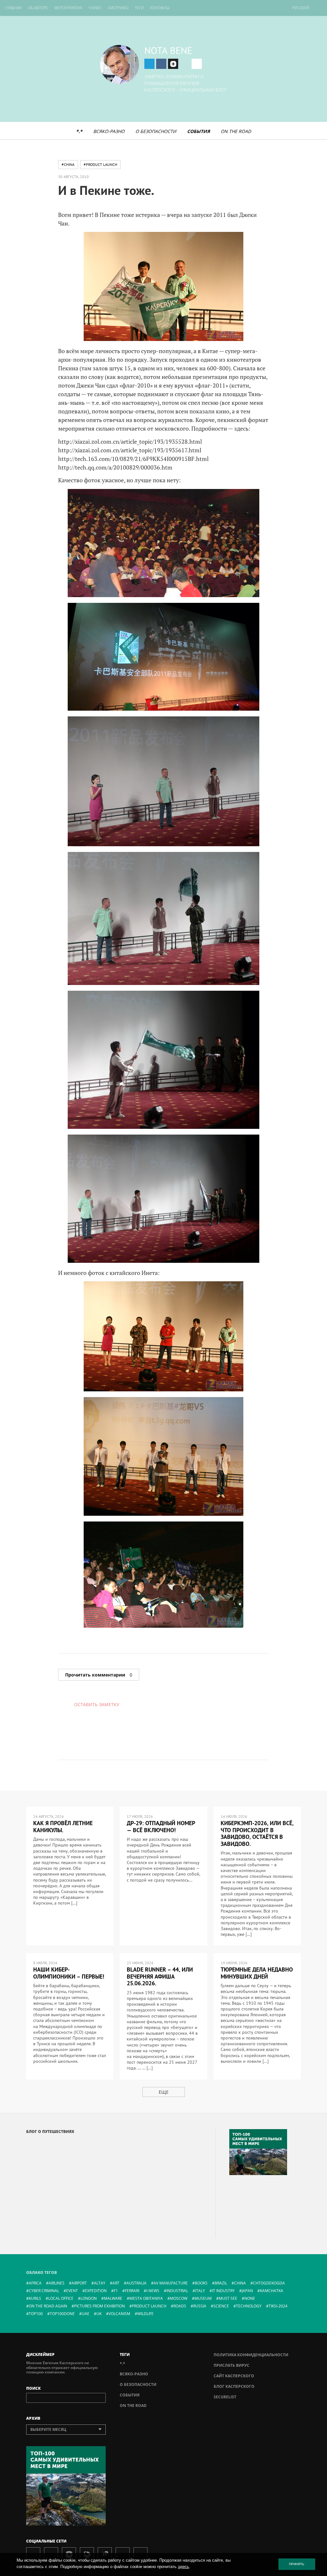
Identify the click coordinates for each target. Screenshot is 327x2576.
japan (247, 2291)
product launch (149, 2306)
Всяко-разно (109, 131)
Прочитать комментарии (99, 1675)
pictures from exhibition (99, 2306)
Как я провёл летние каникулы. (63, 1827)
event (72, 2291)
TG (149, 64)
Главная (13, 8)
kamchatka (272, 2291)
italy (200, 2291)
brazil (221, 2283)
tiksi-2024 (278, 2306)
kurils (35, 2298)
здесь (183, 2567)
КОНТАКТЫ (160, 8)
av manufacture (171, 2283)
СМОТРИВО (118, 8)
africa (35, 2283)
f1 (116, 2291)
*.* (79, 131)
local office (61, 2298)
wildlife (145, 2314)
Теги (139, 8)
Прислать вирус (232, 2365)
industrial (177, 2291)
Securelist (225, 2397)
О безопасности (156, 131)
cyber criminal (44, 2291)
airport (79, 2283)
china (240, 2283)
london (89, 2298)
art (116, 2283)
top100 (36, 2314)
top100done (62, 2314)
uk (99, 2314)
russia (200, 2306)
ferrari (132, 2291)
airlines (57, 2283)
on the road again (48, 2306)
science (221, 2306)
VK (161, 64)
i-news (153, 2291)
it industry (223, 2291)
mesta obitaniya (146, 2298)
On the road (236, 131)
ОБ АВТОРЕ (38, 8)
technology (249, 2306)
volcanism (119, 2314)
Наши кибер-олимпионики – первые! (69, 1973)
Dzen (173, 64)
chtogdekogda (269, 2283)
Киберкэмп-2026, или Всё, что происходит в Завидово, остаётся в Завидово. (257, 1833)
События (198, 131)
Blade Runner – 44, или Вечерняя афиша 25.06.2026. (160, 1976)
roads (180, 2306)
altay (100, 2283)
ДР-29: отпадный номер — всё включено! (161, 1827)
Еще (164, 2092)
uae (86, 2314)
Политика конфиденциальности (251, 2355)
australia (137, 2283)
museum (203, 2298)
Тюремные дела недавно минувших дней (257, 1973)
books (201, 2283)
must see (228, 2298)
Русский (301, 8)
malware (113, 2298)
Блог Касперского (234, 2386)
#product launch (100, 164)
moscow (179, 2298)
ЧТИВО (95, 8)
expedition (96, 2291)
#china (68, 164)
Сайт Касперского (234, 2376)
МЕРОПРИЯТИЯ (68, 8)
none (250, 2298)
